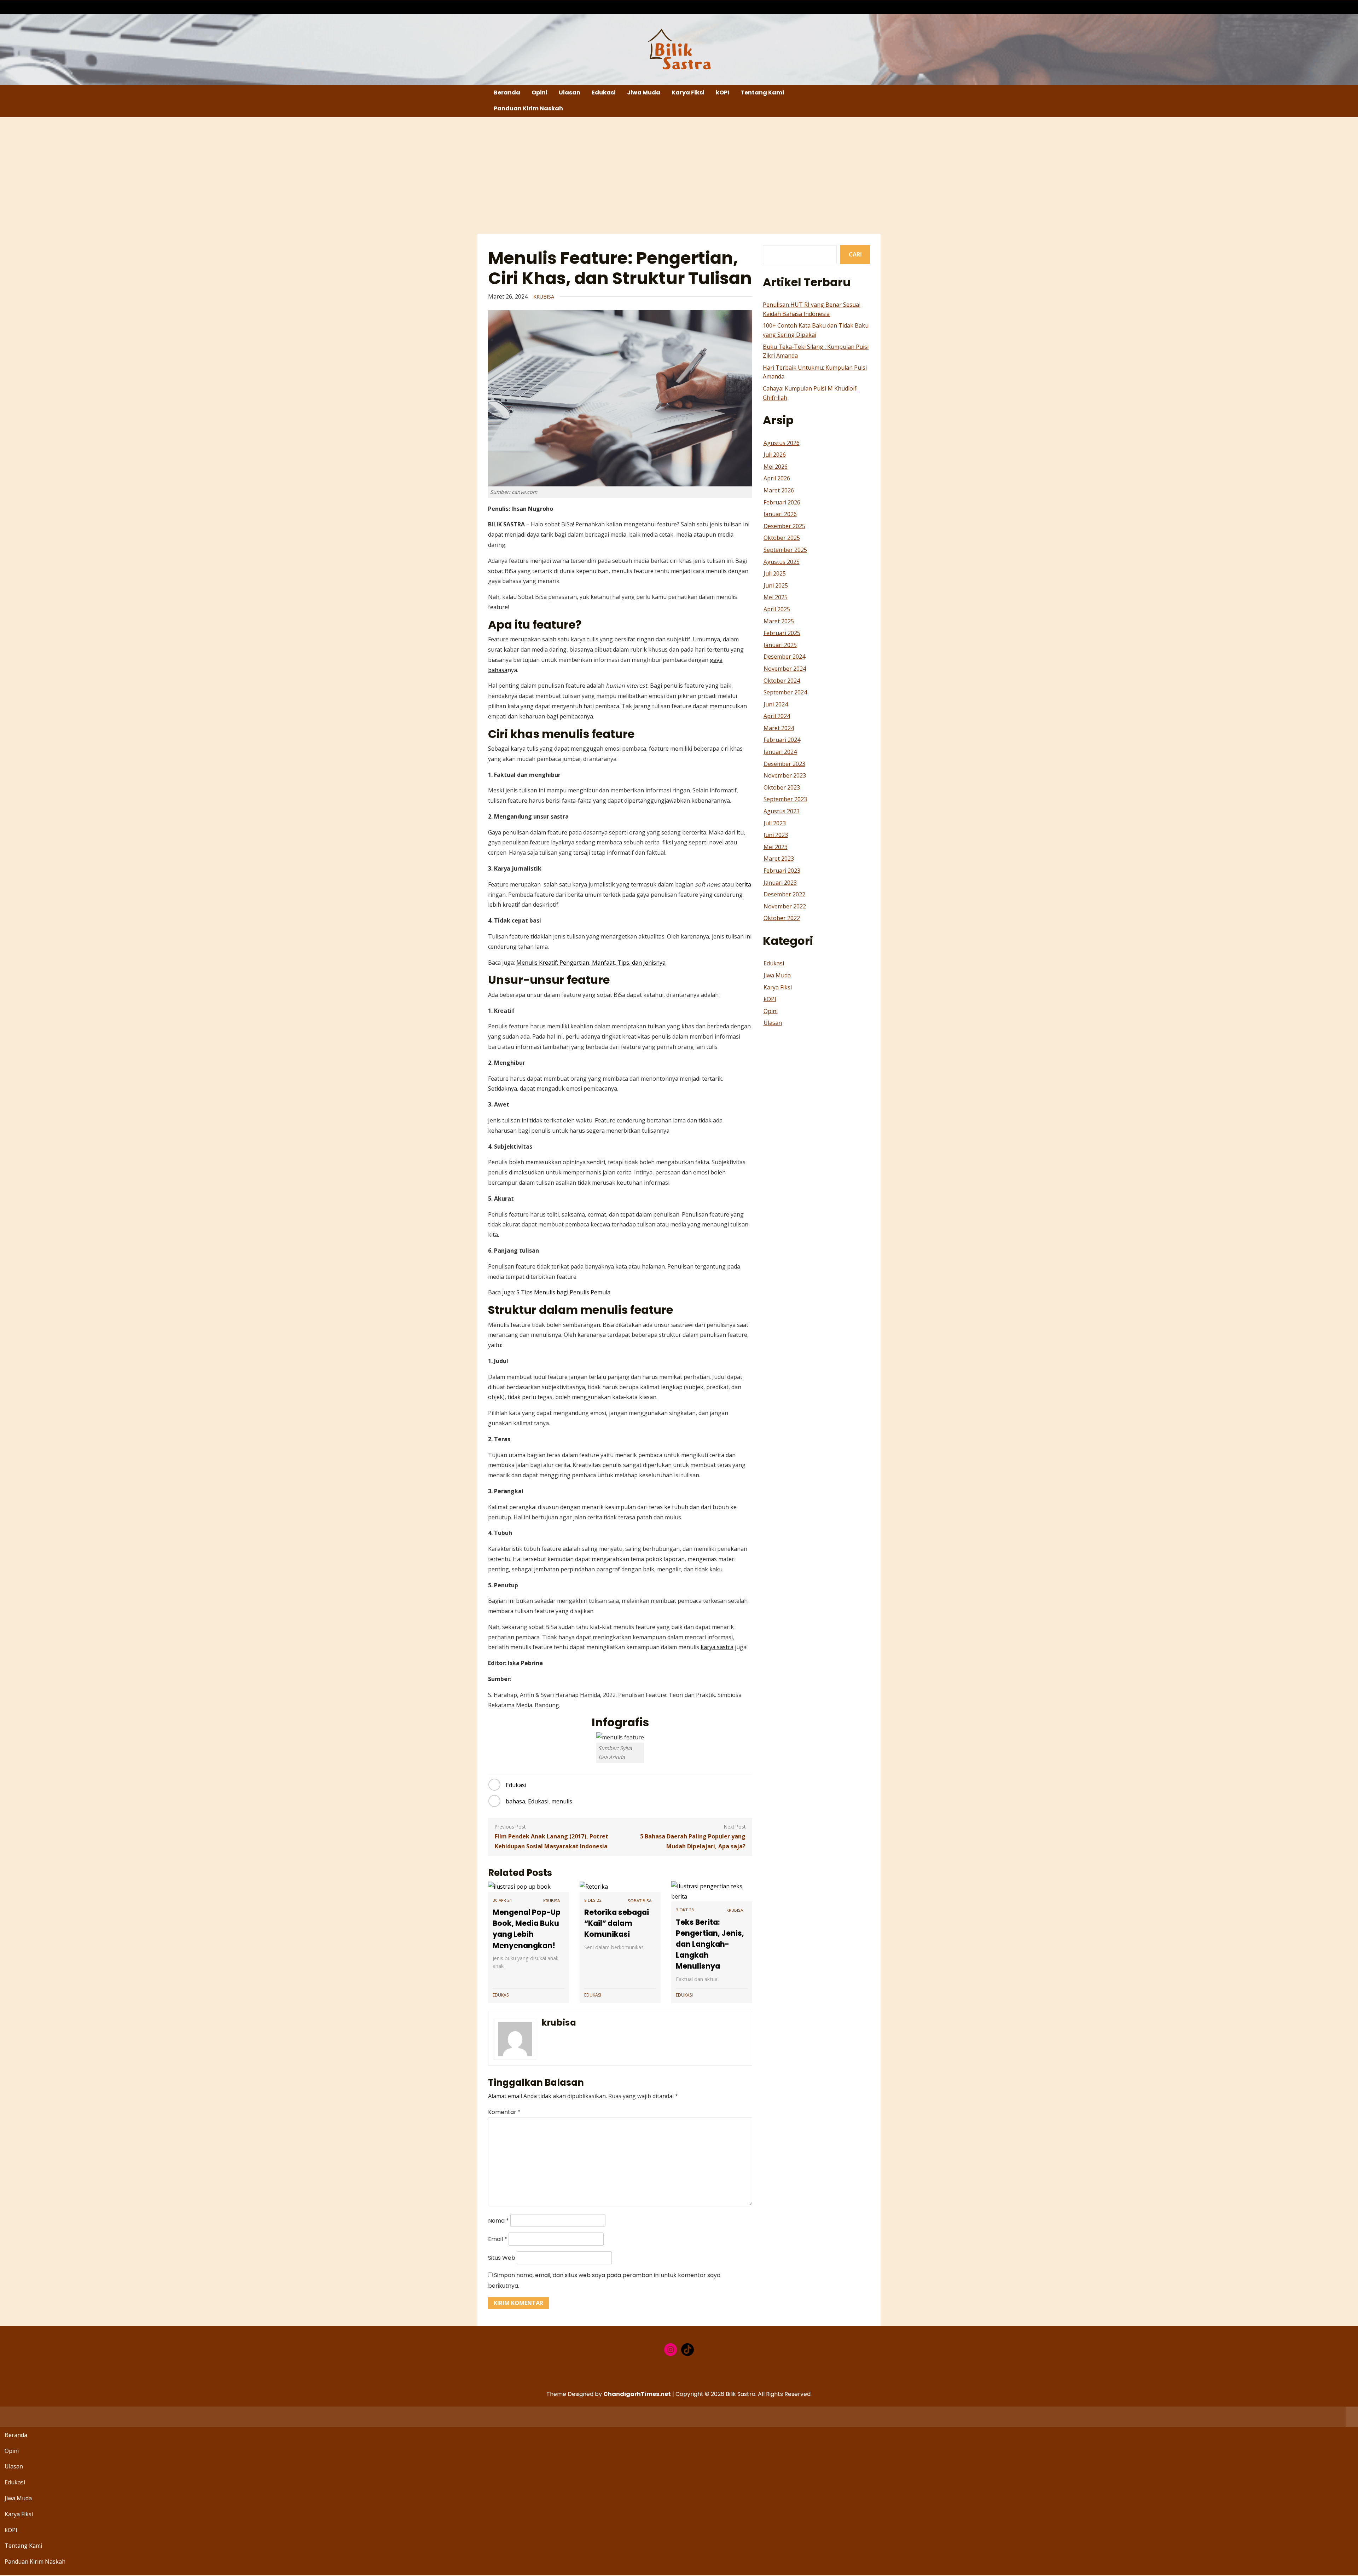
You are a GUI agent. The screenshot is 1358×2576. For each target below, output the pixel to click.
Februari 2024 (782, 740)
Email (498, 2239)
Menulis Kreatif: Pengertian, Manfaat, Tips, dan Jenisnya (591, 963)
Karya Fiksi (688, 93)
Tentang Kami (762, 93)
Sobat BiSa (640, 1901)
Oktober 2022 (782, 918)
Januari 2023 (780, 883)
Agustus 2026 (782, 443)
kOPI (722, 93)
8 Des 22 (593, 1900)
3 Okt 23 (685, 1910)
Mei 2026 (776, 467)
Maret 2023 (779, 859)
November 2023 (785, 775)
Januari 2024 (780, 752)
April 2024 (777, 716)
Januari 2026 (780, 514)
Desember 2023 (784, 764)
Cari (855, 254)
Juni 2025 (776, 585)
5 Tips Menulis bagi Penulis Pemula (563, 1292)
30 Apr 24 (502, 1900)
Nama (498, 2221)
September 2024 (785, 692)
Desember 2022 (784, 894)
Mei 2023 (776, 847)
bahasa (515, 1801)
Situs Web (502, 2258)
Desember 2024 (784, 657)
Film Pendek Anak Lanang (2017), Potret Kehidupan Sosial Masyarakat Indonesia (552, 1841)
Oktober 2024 (782, 681)
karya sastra (717, 1647)
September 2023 (785, 799)
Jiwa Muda (644, 93)
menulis (562, 1801)
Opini (539, 93)
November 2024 (785, 669)
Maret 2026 (779, 490)
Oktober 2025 (782, 538)
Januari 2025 (780, 645)
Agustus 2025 (782, 562)
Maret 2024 (779, 728)
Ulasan (570, 93)
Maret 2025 (779, 621)
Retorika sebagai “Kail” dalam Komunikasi (617, 1923)
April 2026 (777, 478)
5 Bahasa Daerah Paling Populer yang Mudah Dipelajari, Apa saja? (693, 1841)
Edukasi (604, 93)
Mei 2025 (776, 597)
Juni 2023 (776, 835)
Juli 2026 (775, 455)
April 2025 (777, 609)
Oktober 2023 (782, 787)
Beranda (507, 93)
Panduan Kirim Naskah (528, 108)
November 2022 (785, 906)
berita (743, 884)
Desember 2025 (784, 526)
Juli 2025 (775, 573)
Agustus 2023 (782, 811)
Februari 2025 (782, 633)
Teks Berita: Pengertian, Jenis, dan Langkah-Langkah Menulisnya (710, 1944)
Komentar (504, 2112)
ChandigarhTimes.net (637, 2394)
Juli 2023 (775, 823)
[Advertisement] (679, 175)
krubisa (544, 297)
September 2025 (785, 550)
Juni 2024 (776, 704)
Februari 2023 (782, 871)
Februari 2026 (782, 502)
